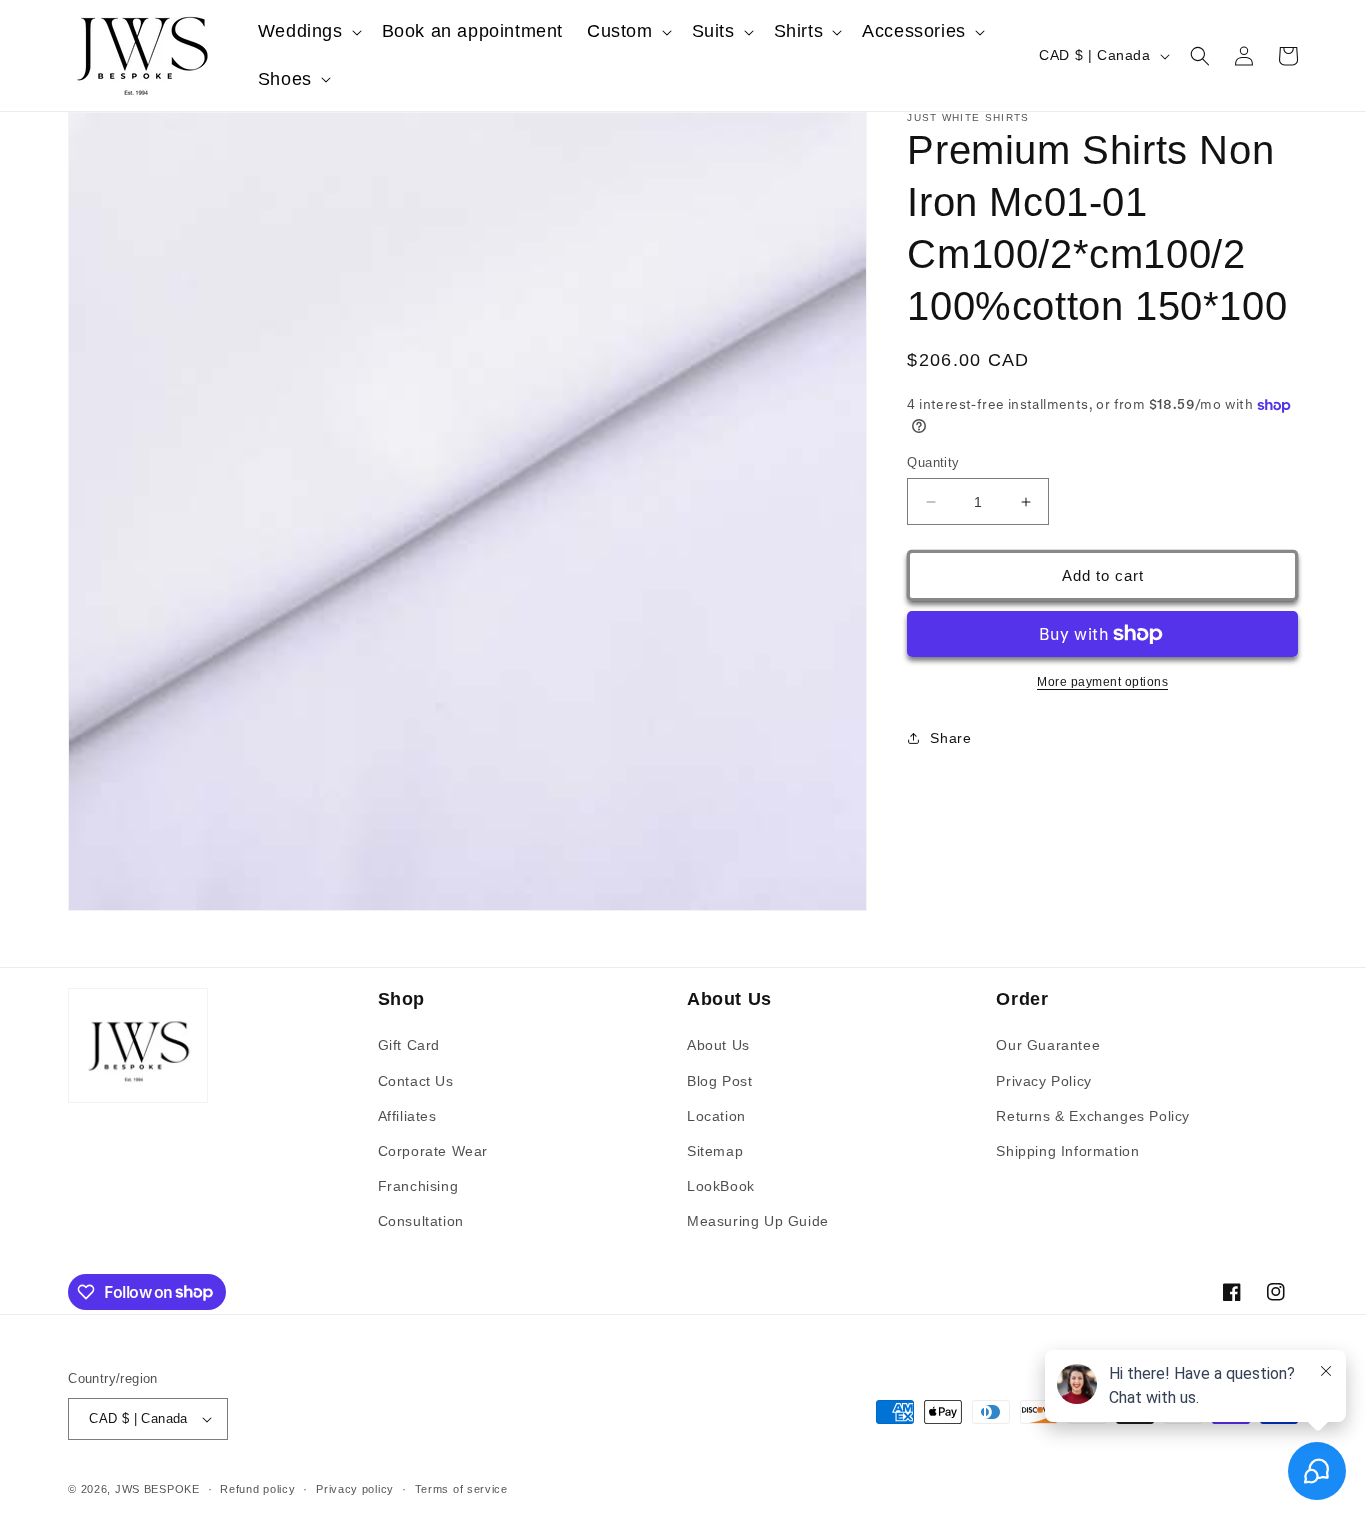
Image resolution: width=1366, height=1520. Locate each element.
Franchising (418, 1186)
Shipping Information (1067, 1151)
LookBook (721, 1186)
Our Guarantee (1048, 1045)
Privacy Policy (1043, 1081)
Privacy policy (355, 1489)
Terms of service (461, 1489)
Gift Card (409, 1045)
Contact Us (416, 1081)
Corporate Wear (433, 1151)
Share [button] (950, 738)
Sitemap (715, 1151)
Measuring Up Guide (758, 1221)
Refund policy (257, 1489)
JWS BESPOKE (157, 1489)
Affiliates (407, 1116)
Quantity (933, 462)
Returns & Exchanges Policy (1093, 1116)
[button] (308, 31)
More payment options (1102, 682)
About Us (718, 1045)
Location (716, 1116)
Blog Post (719, 1081)
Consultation (421, 1221)
